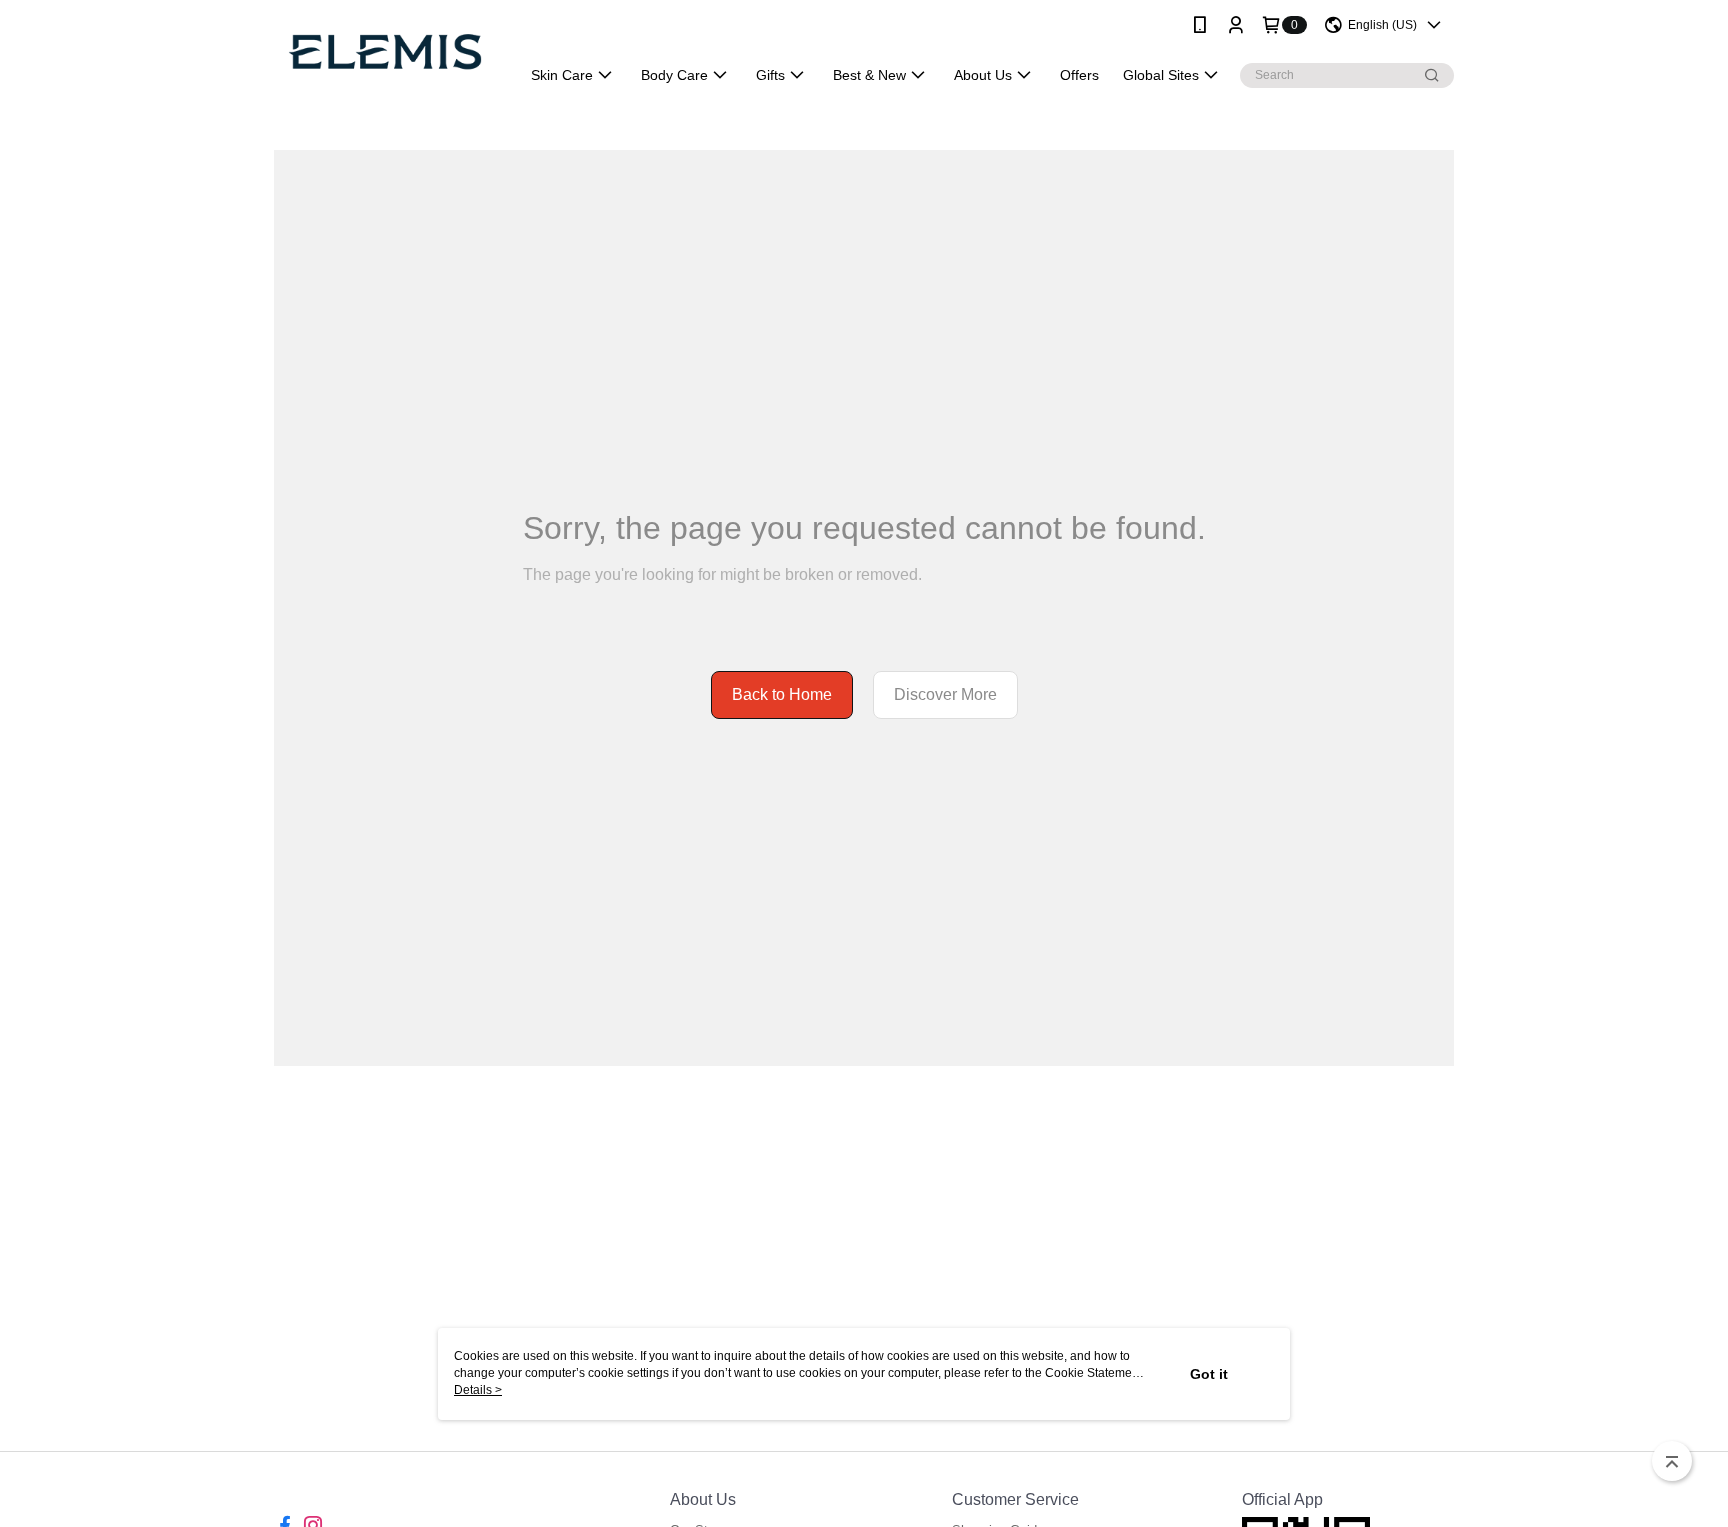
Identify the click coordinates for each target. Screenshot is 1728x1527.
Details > (478, 1390)
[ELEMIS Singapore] (385, 52)
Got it (1209, 1374)
